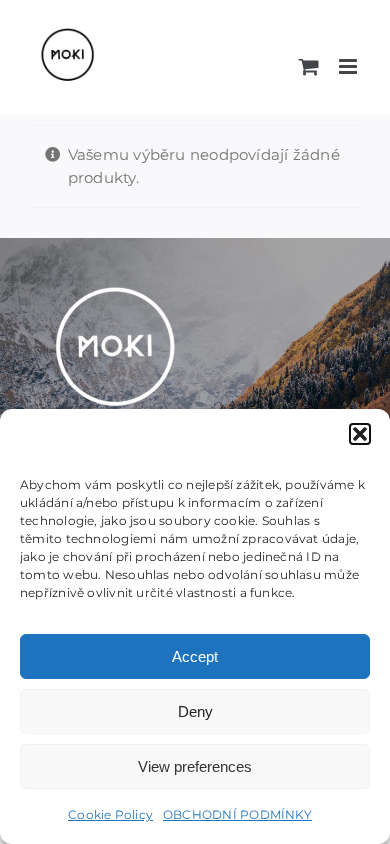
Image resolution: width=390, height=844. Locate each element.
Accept (195, 656)
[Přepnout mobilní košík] (309, 66)
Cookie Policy (110, 814)
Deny (195, 711)
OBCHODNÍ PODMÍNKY (237, 814)
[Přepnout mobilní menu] (349, 66)
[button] (360, 434)
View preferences (195, 766)
